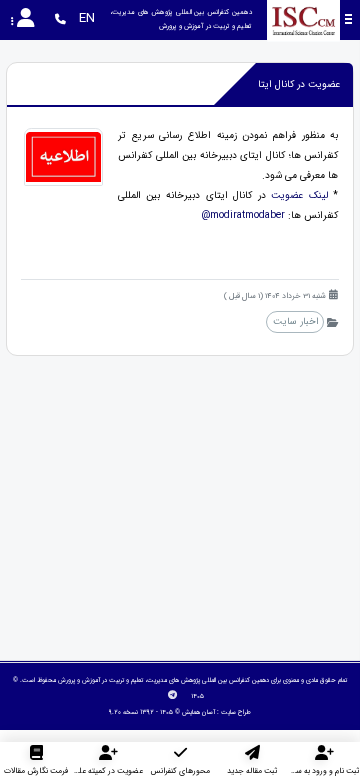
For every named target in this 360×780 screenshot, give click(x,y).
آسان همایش (198, 712)
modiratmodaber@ (243, 215)
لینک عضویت (299, 195)
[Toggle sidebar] (348, 19)
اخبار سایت (295, 321)
